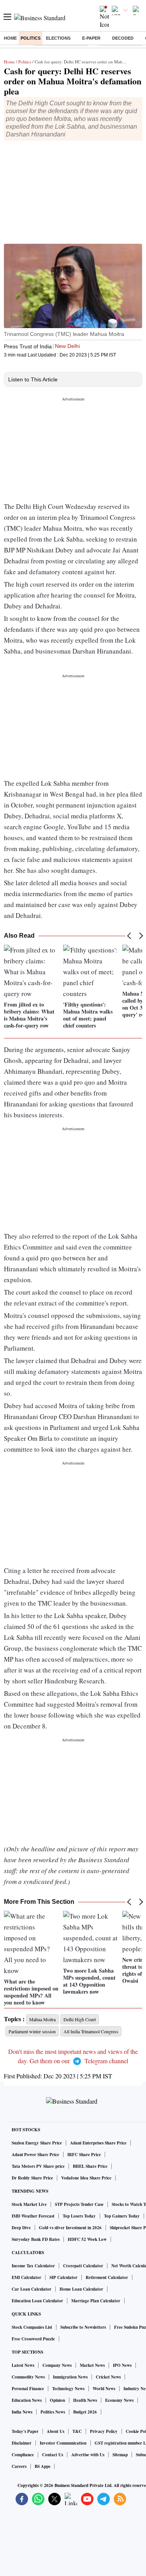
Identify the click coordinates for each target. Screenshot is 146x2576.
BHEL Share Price (90, 2166)
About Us (55, 2431)
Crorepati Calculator (83, 2266)
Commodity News (28, 2377)
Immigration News (70, 2377)
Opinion (57, 2400)
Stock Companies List (32, 2327)
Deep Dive (21, 2228)
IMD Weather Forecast (33, 2216)
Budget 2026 (85, 2412)
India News (22, 2412)
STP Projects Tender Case (79, 2204)
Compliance (23, 2455)
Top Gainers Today (122, 2216)
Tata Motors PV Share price (38, 2166)
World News (104, 2389)
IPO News (122, 2365)
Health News (85, 2400)
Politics (31, 38)
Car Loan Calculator (32, 2289)
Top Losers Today (79, 2216)
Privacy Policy (104, 2431)
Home (10, 38)
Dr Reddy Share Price (32, 2178)
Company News (57, 2365)
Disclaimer (22, 2443)
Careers (19, 2466)
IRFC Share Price (84, 2155)
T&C (77, 2431)
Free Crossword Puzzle (33, 2339)
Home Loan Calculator (81, 2289)
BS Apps (42, 2466)
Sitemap (120, 2455)
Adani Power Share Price (35, 2155)
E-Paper (91, 38)
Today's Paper (25, 2431)
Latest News (23, 2365)
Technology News (68, 2389)
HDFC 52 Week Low (87, 2239)
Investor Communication (63, 2443)
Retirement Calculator (107, 2277)
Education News (27, 2400)
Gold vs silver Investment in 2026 (70, 2228)
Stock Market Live (29, 2204)
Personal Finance (28, 2389)
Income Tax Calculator (33, 2266)
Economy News (119, 2400)
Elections (58, 38)
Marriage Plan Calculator (96, 2301)
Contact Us (53, 2455)
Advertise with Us (88, 2455)
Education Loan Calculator (37, 2301)
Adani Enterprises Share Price (98, 2143)
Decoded (123, 38)
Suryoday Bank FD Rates (36, 2239)
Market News (92, 2365)
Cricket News (108, 2377)
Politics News (53, 2412)
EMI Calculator (26, 2277)
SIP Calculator (63, 2277)
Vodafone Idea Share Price (86, 2178)
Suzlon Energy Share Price (37, 2143)
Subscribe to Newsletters (83, 2327)
